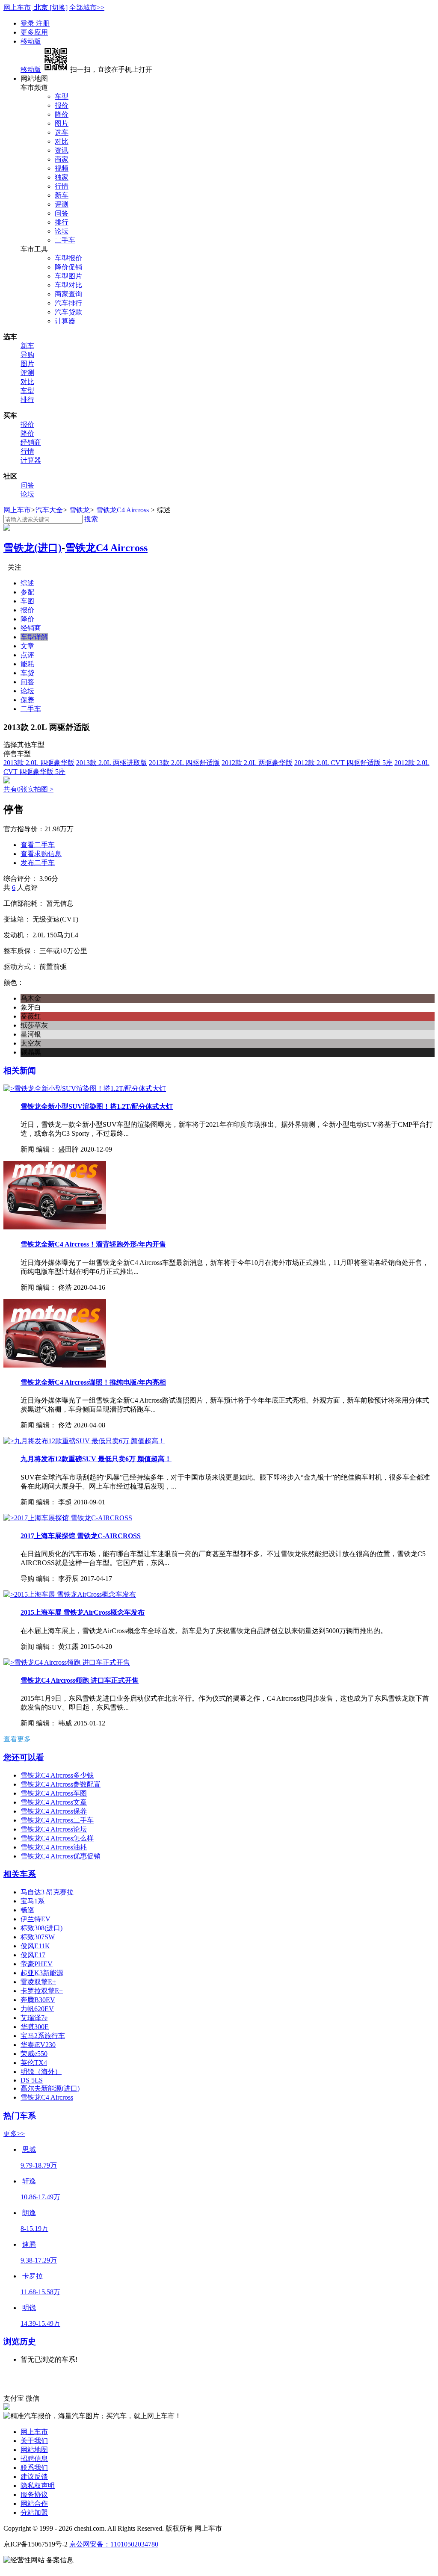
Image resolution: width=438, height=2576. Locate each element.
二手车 (65, 240)
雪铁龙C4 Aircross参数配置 (61, 1784)
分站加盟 (34, 2512)
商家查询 (68, 294)
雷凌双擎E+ (38, 1982)
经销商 (31, 442)
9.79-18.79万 (39, 2165)
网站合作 (34, 2504)
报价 (62, 105)
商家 (62, 159)
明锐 (29, 2308)
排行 (62, 222)
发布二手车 (38, 863)
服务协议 (34, 2495)
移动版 (31, 41)
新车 (62, 195)
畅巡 (27, 1910)
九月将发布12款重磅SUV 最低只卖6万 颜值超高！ (96, 1459)
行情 (62, 186)
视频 (62, 168)
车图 (27, 601)
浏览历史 (20, 2341)
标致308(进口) (41, 1928)
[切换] (59, 7)
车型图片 (68, 276)
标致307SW (38, 1937)
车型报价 (68, 258)
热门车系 (20, 2116)
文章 (27, 646)
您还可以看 (24, 1757)
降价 (62, 114)
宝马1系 (33, 1901)
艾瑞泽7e (34, 2018)
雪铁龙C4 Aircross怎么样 (57, 1838)
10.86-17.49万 (40, 2197)
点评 (27, 655)
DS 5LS (32, 2080)
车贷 (27, 673)
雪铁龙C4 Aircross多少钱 (57, 1775)
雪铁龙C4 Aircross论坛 (54, 1829)
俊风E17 (33, 1955)
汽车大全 (49, 510)
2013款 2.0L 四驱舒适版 (184, 763)
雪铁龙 (80, 510)
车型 (62, 96)
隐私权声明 (38, 2486)
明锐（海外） (41, 2072)
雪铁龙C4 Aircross (123, 510)
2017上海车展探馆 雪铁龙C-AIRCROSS (81, 1536)
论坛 (62, 231)
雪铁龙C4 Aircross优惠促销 (61, 1856)
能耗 (27, 664)
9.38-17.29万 (39, 2260)
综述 (27, 583)
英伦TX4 (34, 2063)
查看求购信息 (41, 854)
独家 (62, 177)
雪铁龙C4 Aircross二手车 (57, 1820)
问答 (62, 213)
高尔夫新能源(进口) (50, 2088)
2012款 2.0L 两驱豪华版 (257, 763)
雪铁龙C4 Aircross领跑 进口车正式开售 (80, 1680)
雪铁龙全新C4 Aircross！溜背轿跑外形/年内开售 (93, 1244)
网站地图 (34, 2450)
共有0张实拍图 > (28, 789)
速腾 (29, 2244)
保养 (27, 700)
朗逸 (29, 2213)
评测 (62, 204)
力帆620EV (37, 2009)
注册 (43, 23)
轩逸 (29, 2181)
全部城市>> (87, 7)
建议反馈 (34, 2477)
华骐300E (35, 2027)
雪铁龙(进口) (33, 548)
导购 (27, 355)
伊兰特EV (36, 1919)
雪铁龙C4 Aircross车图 (54, 1793)
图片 (62, 123)
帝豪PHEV (37, 1964)
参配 (27, 592)
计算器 (65, 321)
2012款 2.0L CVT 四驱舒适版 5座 (343, 763)
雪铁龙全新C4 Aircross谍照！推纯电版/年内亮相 (93, 1382)
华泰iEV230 (38, 2045)
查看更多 (17, 1739)
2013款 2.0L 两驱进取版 (112, 763)
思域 (29, 2149)
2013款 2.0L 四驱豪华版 (39, 763)
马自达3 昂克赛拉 (47, 1892)
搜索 (91, 519)
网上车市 (17, 7)
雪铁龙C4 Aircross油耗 (54, 1847)
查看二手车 (38, 845)
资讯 (62, 150)
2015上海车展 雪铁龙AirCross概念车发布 (83, 1612)
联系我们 (34, 2468)
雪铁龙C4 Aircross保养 (54, 1811)
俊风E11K (35, 1946)
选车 (62, 132)
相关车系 (20, 1874)
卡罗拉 (33, 2276)
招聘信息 (34, 2459)
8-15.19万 (34, 2229)
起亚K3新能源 (42, 1973)
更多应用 (34, 32)
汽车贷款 (68, 312)
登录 (28, 23)
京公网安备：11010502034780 (114, 2544)
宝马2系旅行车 (43, 2036)
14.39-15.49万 (40, 2323)
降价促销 (68, 267)
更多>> (14, 2134)
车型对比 (68, 285)
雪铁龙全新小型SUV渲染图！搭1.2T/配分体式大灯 (97, 1106)
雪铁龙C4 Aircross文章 (54, 1802)
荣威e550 (34, 2054)
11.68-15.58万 (40, 2292)
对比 (62, 141)
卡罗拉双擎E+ (42, 1991)
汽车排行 (68, 303)
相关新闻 (20, 1071)
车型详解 (34, 637)
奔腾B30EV (38, 2000)
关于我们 (34, 2441)
